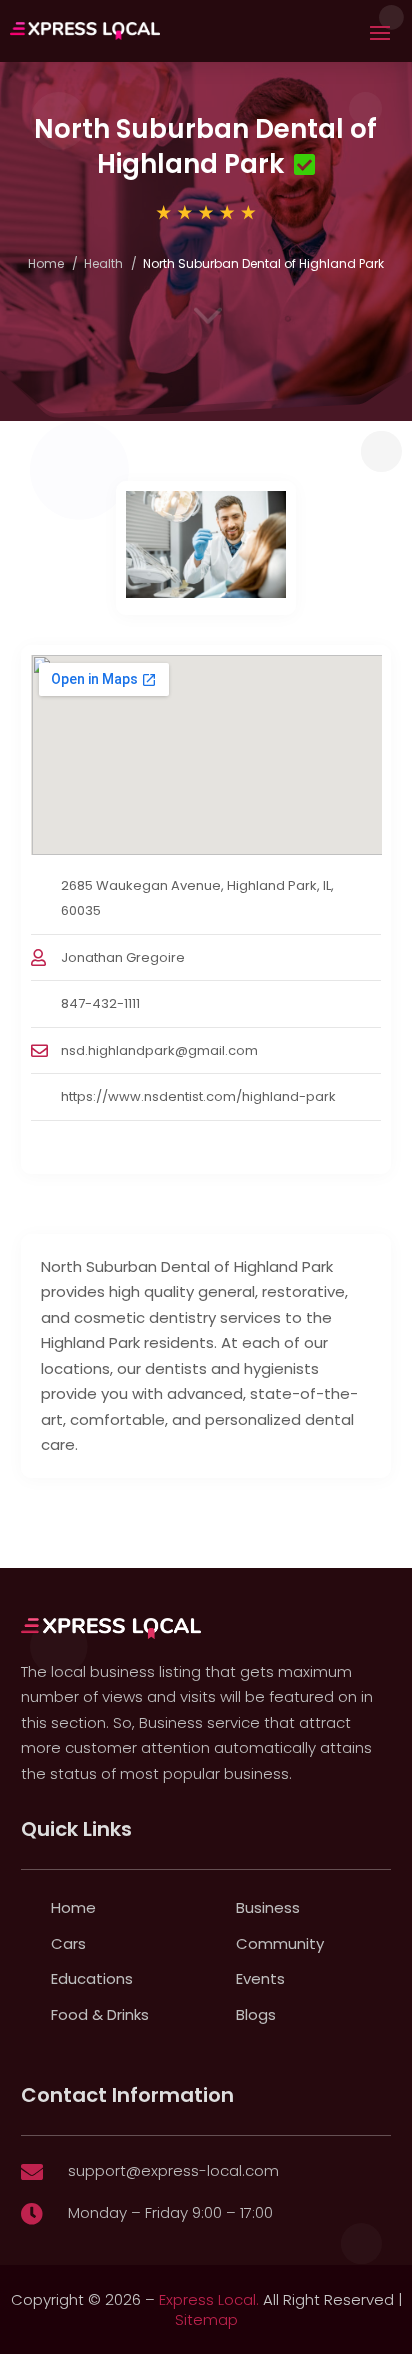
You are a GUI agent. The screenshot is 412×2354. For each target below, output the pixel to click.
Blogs (256, 2014)
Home (46, 263)
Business (268, 1907)
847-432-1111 (100, 1003)
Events (260, 1978)
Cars (68, 1943)
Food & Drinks (100, 2014)
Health (103, 263)
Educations (92, 1978)
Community (280, 1943)
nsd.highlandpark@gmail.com (159, 1050)
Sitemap (206, 2319)
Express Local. (209, 2299)
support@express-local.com (173, 2170)
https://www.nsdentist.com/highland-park (198, 1096)
